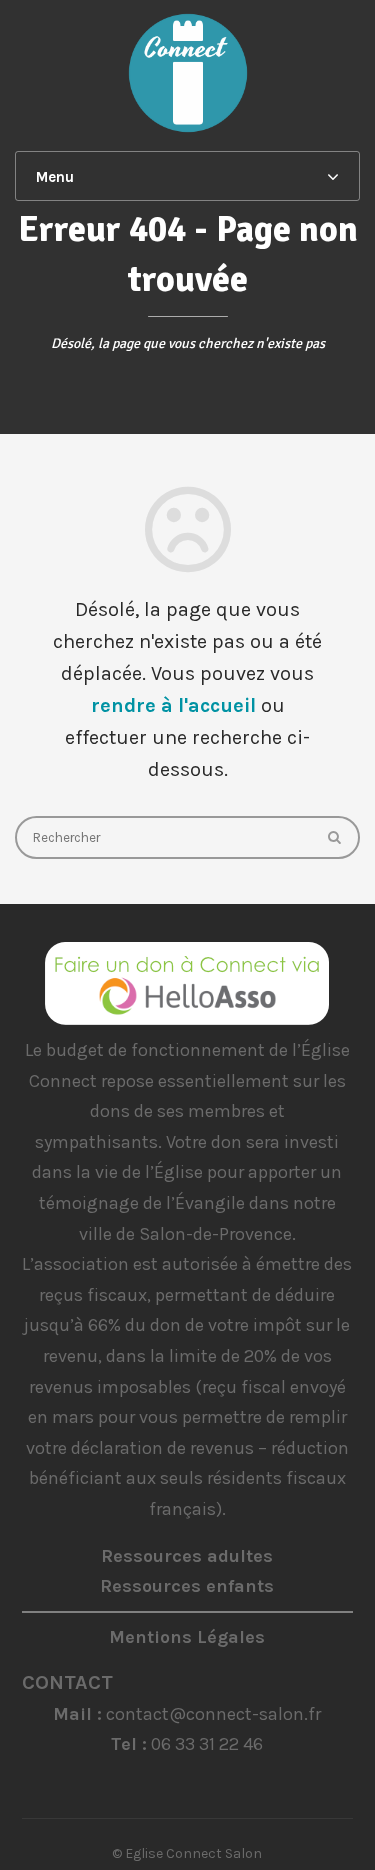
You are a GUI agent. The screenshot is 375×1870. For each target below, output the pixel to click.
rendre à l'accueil (173, 705)
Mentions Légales (187, 1637)
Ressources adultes (187, 1556)
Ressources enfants (187, 1586)
